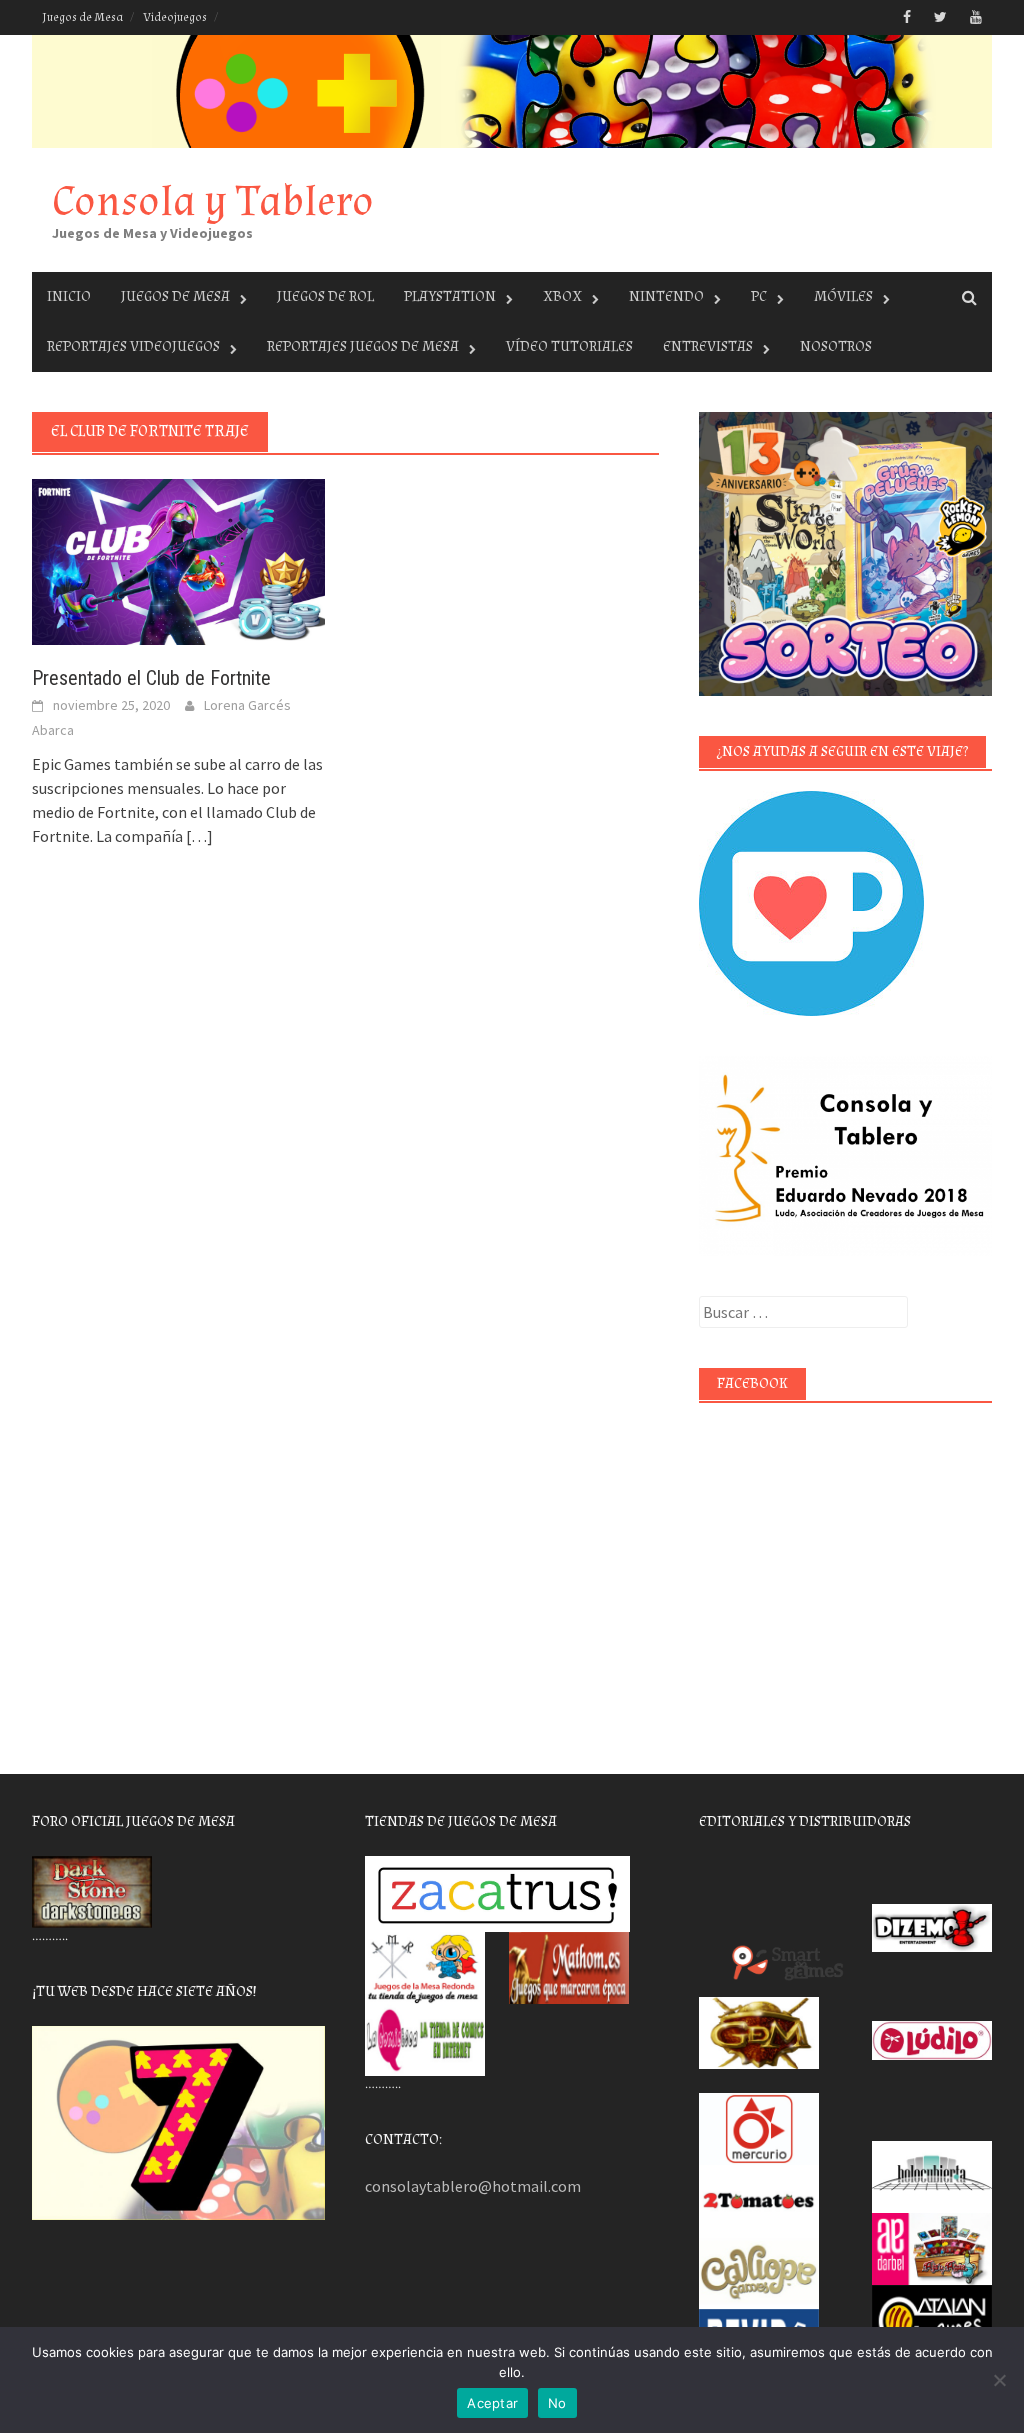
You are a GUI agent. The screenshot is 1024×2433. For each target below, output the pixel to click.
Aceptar (492, 2403)
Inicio (69, 296)
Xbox (562, 296)
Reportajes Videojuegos (133, 346)
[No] (999, 2380)
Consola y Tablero (213, 201)
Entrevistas (708, 346)
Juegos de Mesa (82, 17)
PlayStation (450, 296)
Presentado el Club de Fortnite (151, 678)
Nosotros (836, 346)
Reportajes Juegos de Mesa (363, 346)
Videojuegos (175, 17)
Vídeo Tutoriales (569, 346)
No (557, 2403)
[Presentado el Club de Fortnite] (178, 560)
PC (759, 296)
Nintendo (666, 296)
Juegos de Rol (325, 296)
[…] (198, 836)
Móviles (843, 296)
